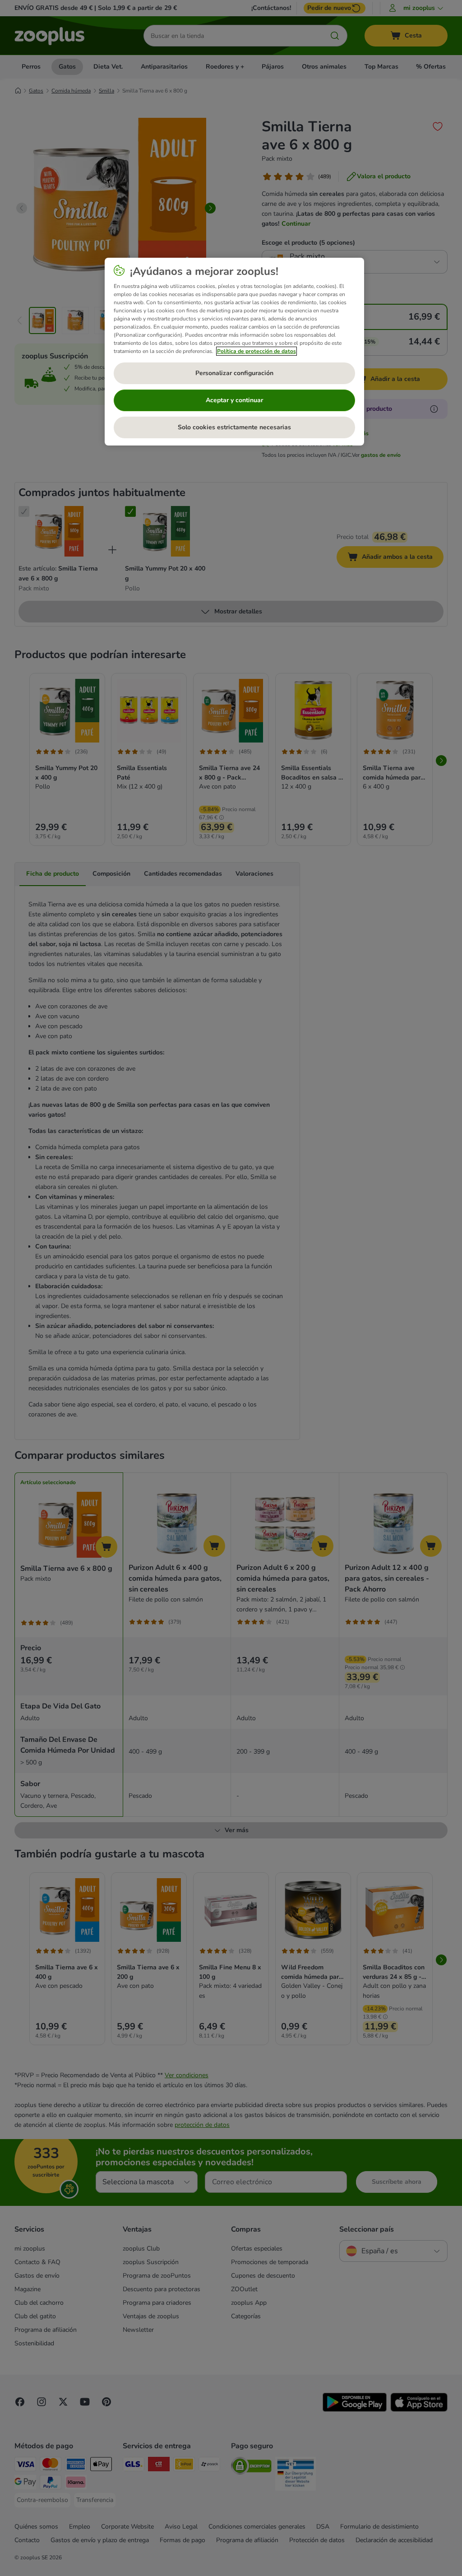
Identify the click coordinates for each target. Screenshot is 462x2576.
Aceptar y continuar (234, 400)
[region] (234, 352)
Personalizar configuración (234, 373)
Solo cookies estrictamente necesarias (234, 427)
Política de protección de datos (256, 351)
